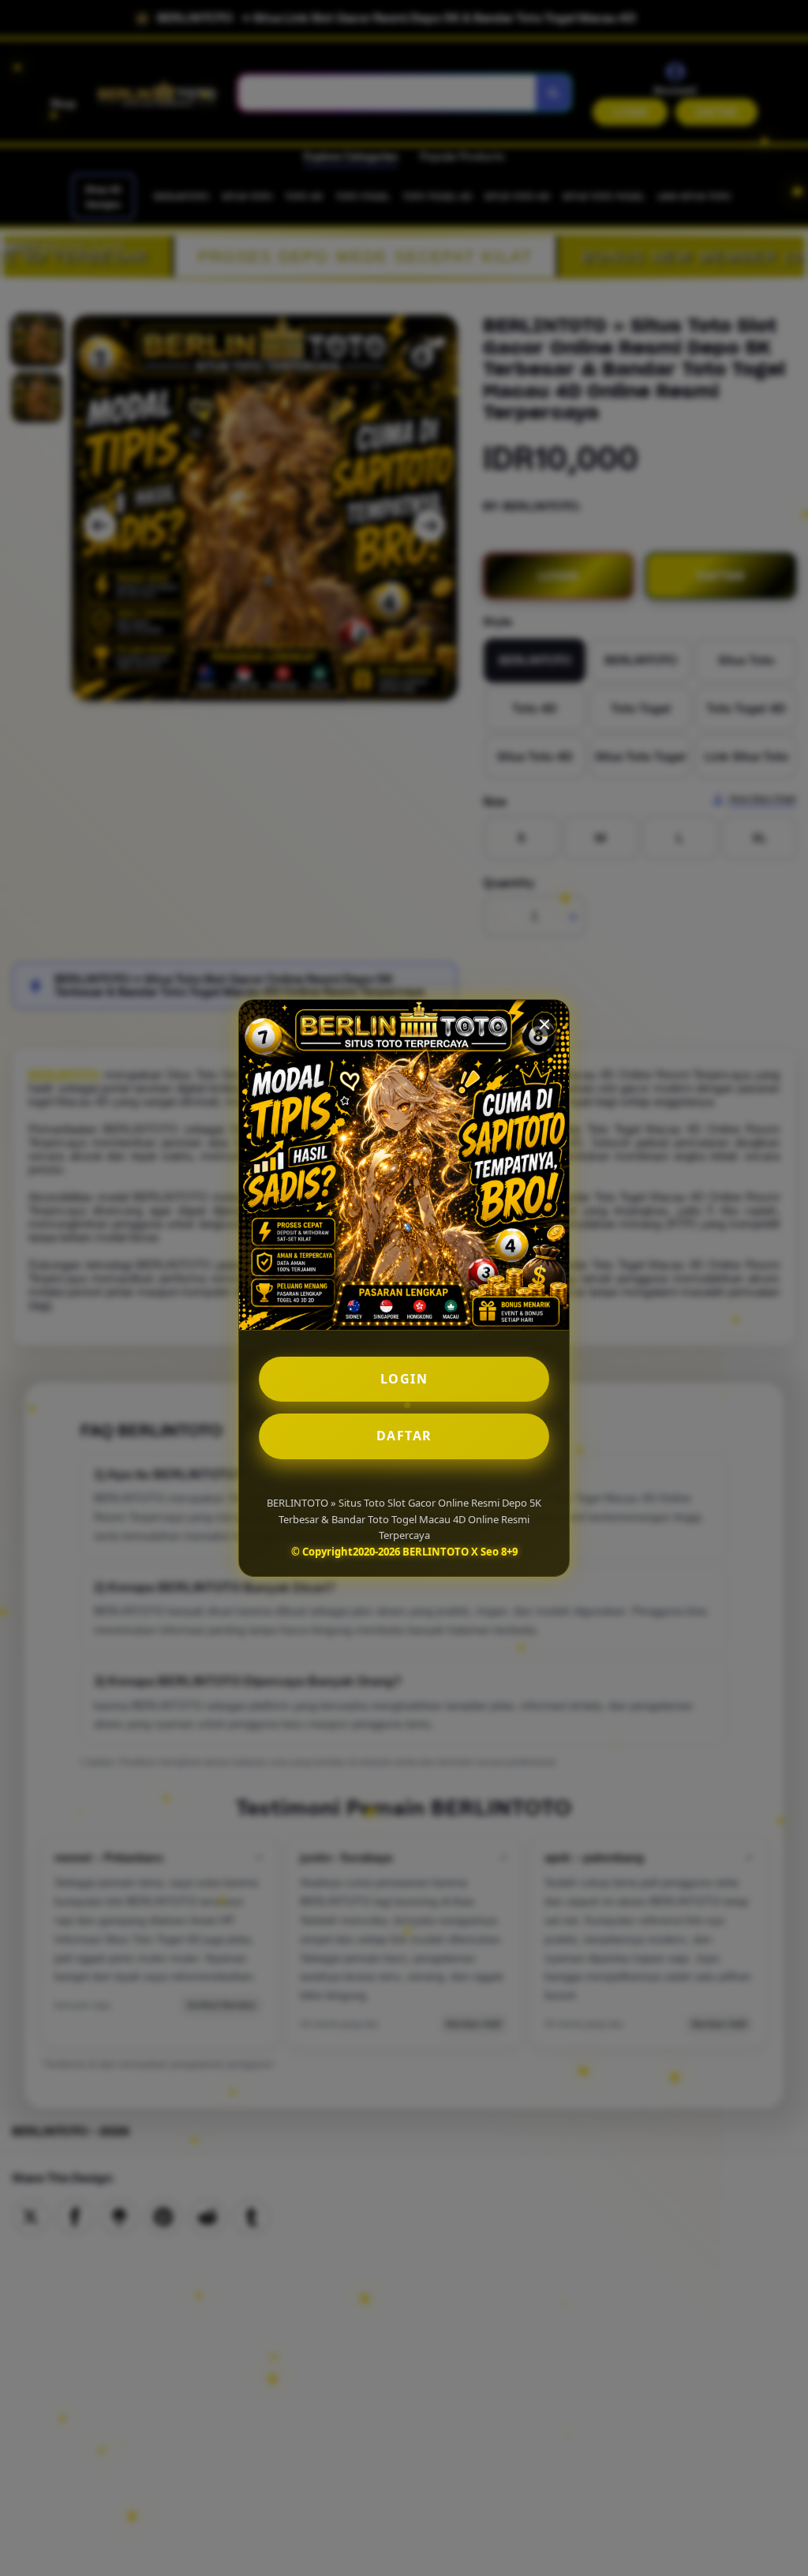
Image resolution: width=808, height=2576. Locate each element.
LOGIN (404, 1379)
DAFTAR (404, 1436)
